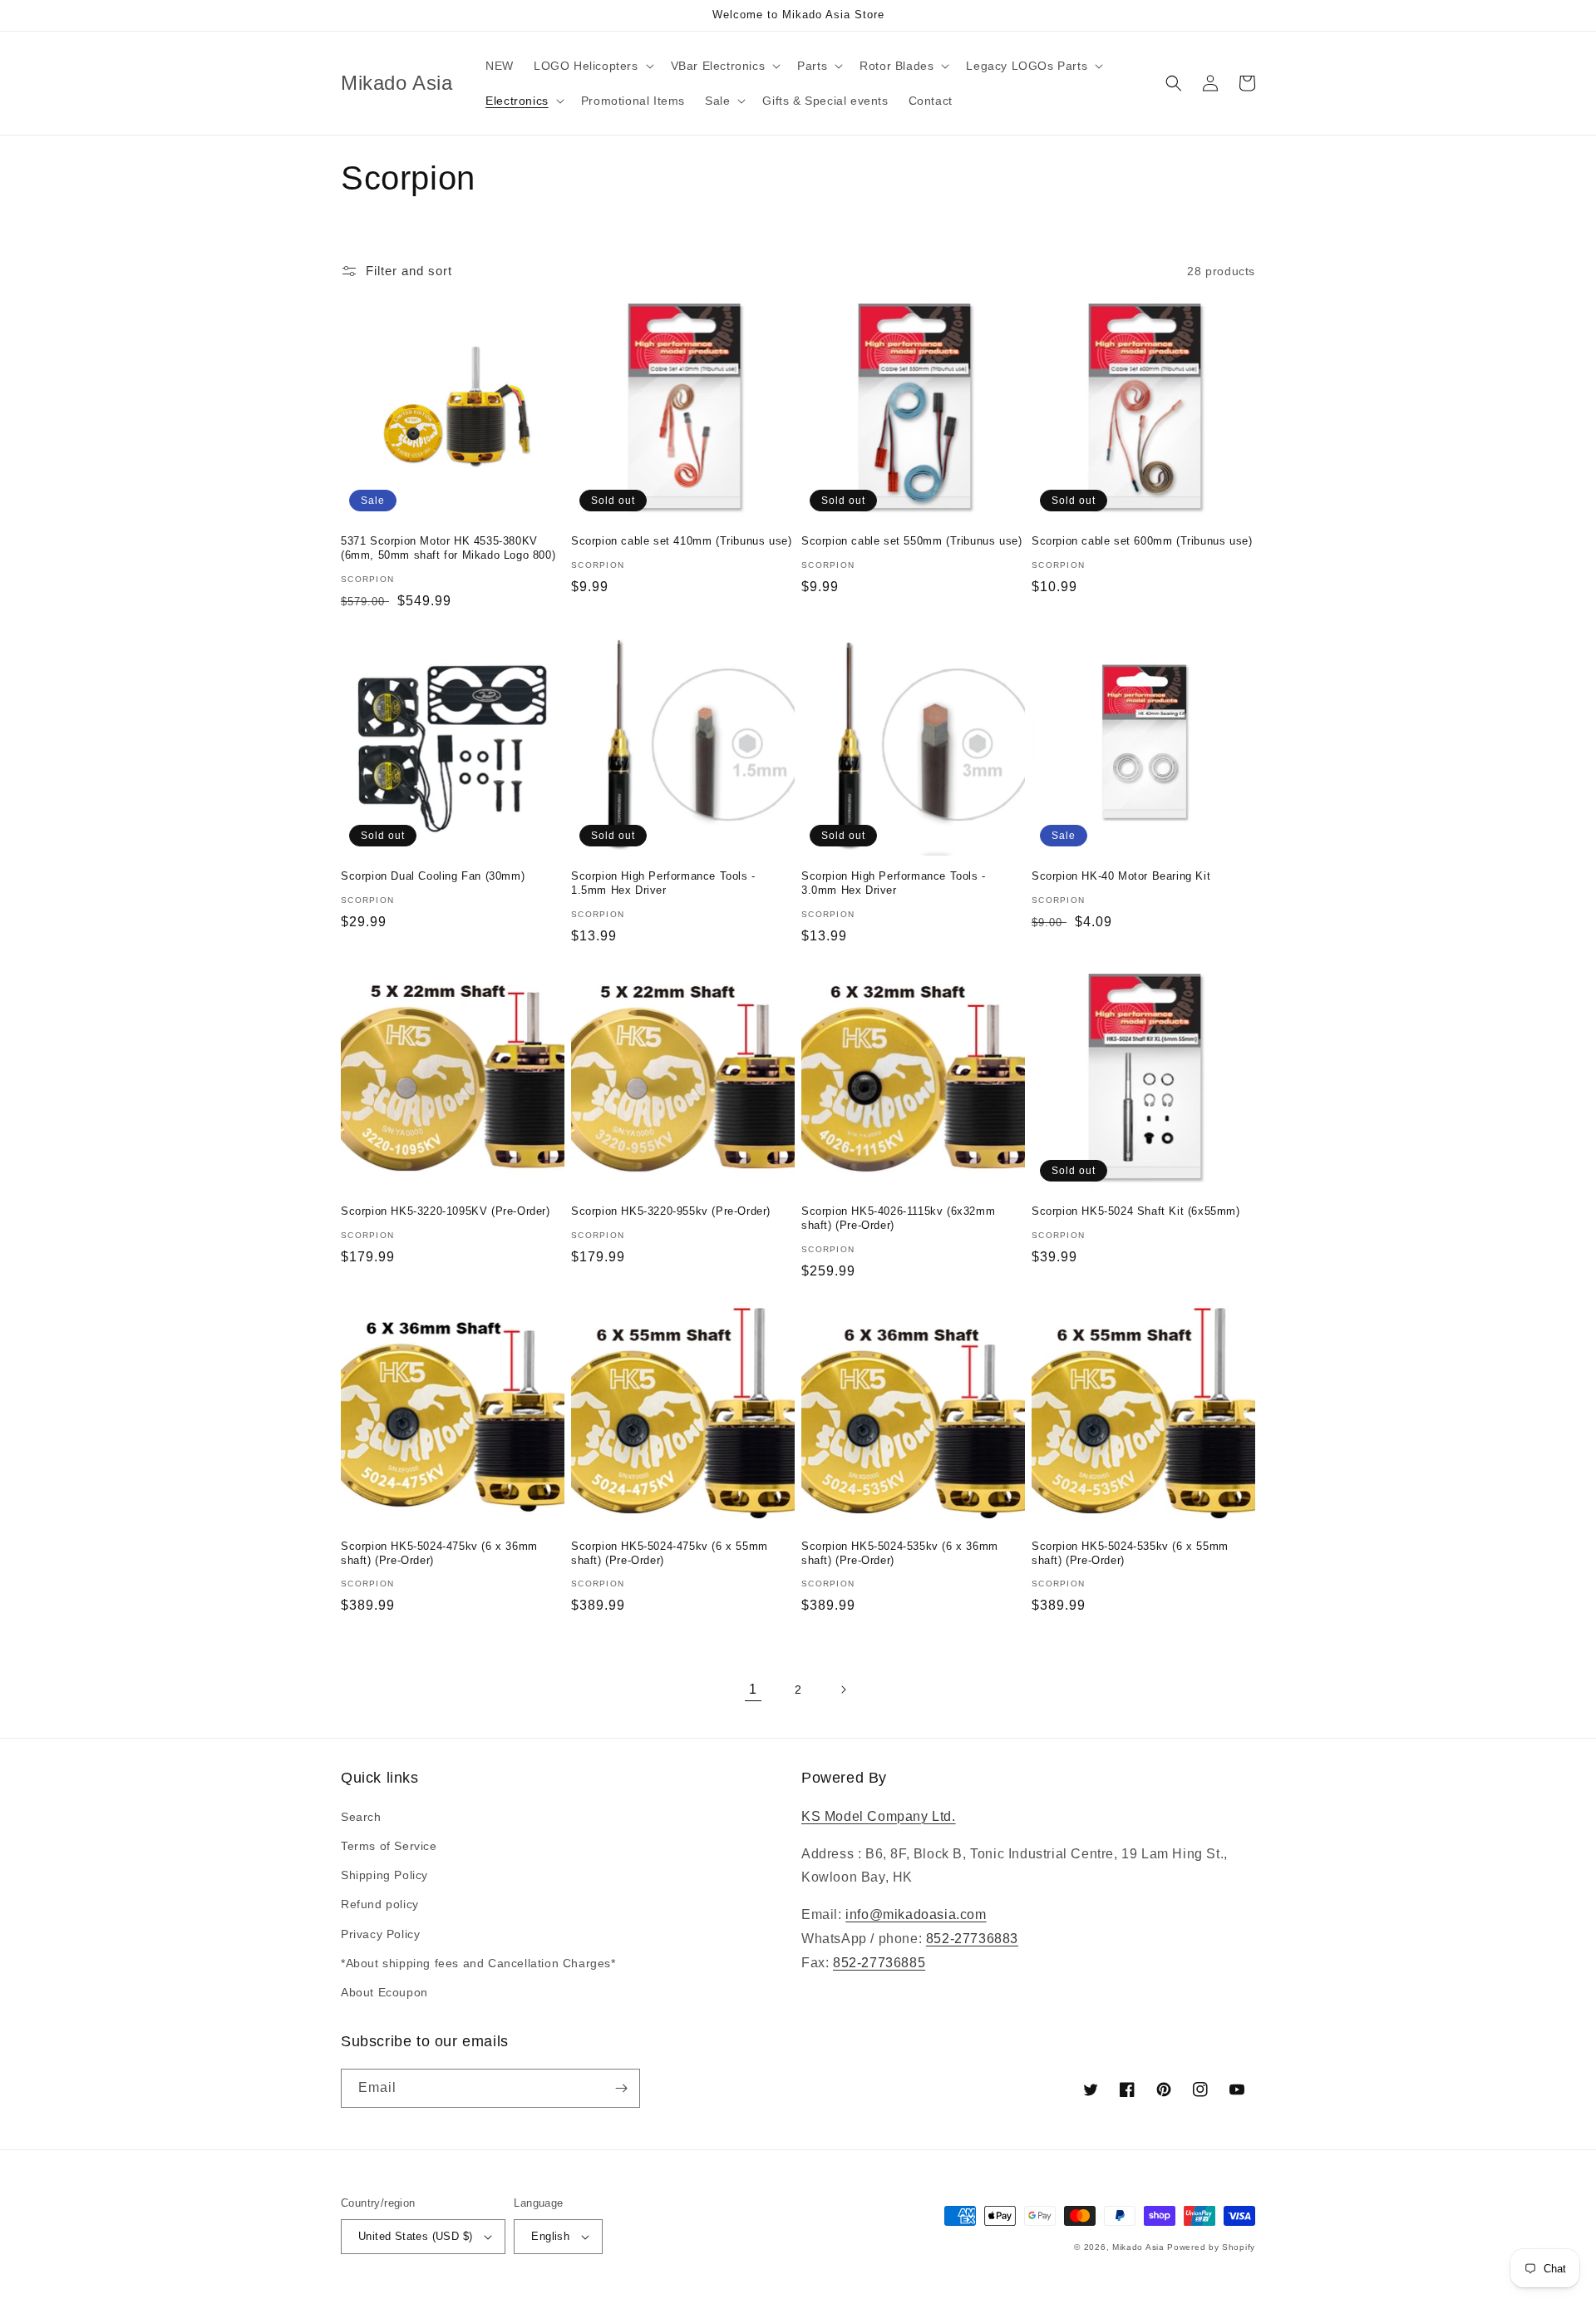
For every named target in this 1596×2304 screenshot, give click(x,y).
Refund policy (380, 1904)
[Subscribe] (621, 2088)
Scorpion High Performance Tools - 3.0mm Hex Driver (894, 883)
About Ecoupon (384, 1992)
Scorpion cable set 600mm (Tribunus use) (1142, 541)
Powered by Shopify (1211, 2247)
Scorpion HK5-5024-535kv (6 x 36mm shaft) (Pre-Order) (900, 1553)
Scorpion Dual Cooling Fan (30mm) (433, 876)
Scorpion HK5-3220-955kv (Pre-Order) (671, 1211)
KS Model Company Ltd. (879, 1816)
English (550, 2236)
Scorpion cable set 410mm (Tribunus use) (681, 541)
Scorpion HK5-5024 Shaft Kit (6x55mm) (1136, 1211)
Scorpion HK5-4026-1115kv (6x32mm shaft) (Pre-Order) (898, 1218)
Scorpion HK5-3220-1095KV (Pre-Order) (446, 1211)
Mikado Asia (1138, 2247)
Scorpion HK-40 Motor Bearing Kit (1121, 876)
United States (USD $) (415, 2236)
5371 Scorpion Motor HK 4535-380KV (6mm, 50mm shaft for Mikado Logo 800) (448, 548)
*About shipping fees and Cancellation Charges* (478, 1963)
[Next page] (843, 1690)
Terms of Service (389, 1846)
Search (361, 1817)
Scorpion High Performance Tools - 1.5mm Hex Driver (663, 883)
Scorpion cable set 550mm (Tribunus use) (911, 541)
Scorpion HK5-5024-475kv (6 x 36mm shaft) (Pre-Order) (439, 1553)
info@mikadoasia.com (916, 1914)
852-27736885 (879, 1963)
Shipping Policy (384, 1875)
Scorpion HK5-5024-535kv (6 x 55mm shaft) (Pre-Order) (1130, 1553)
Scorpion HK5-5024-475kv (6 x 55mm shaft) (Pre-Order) (670, 1553)
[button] (592, 66)
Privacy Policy (380, 1934)
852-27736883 (972, 1939)
